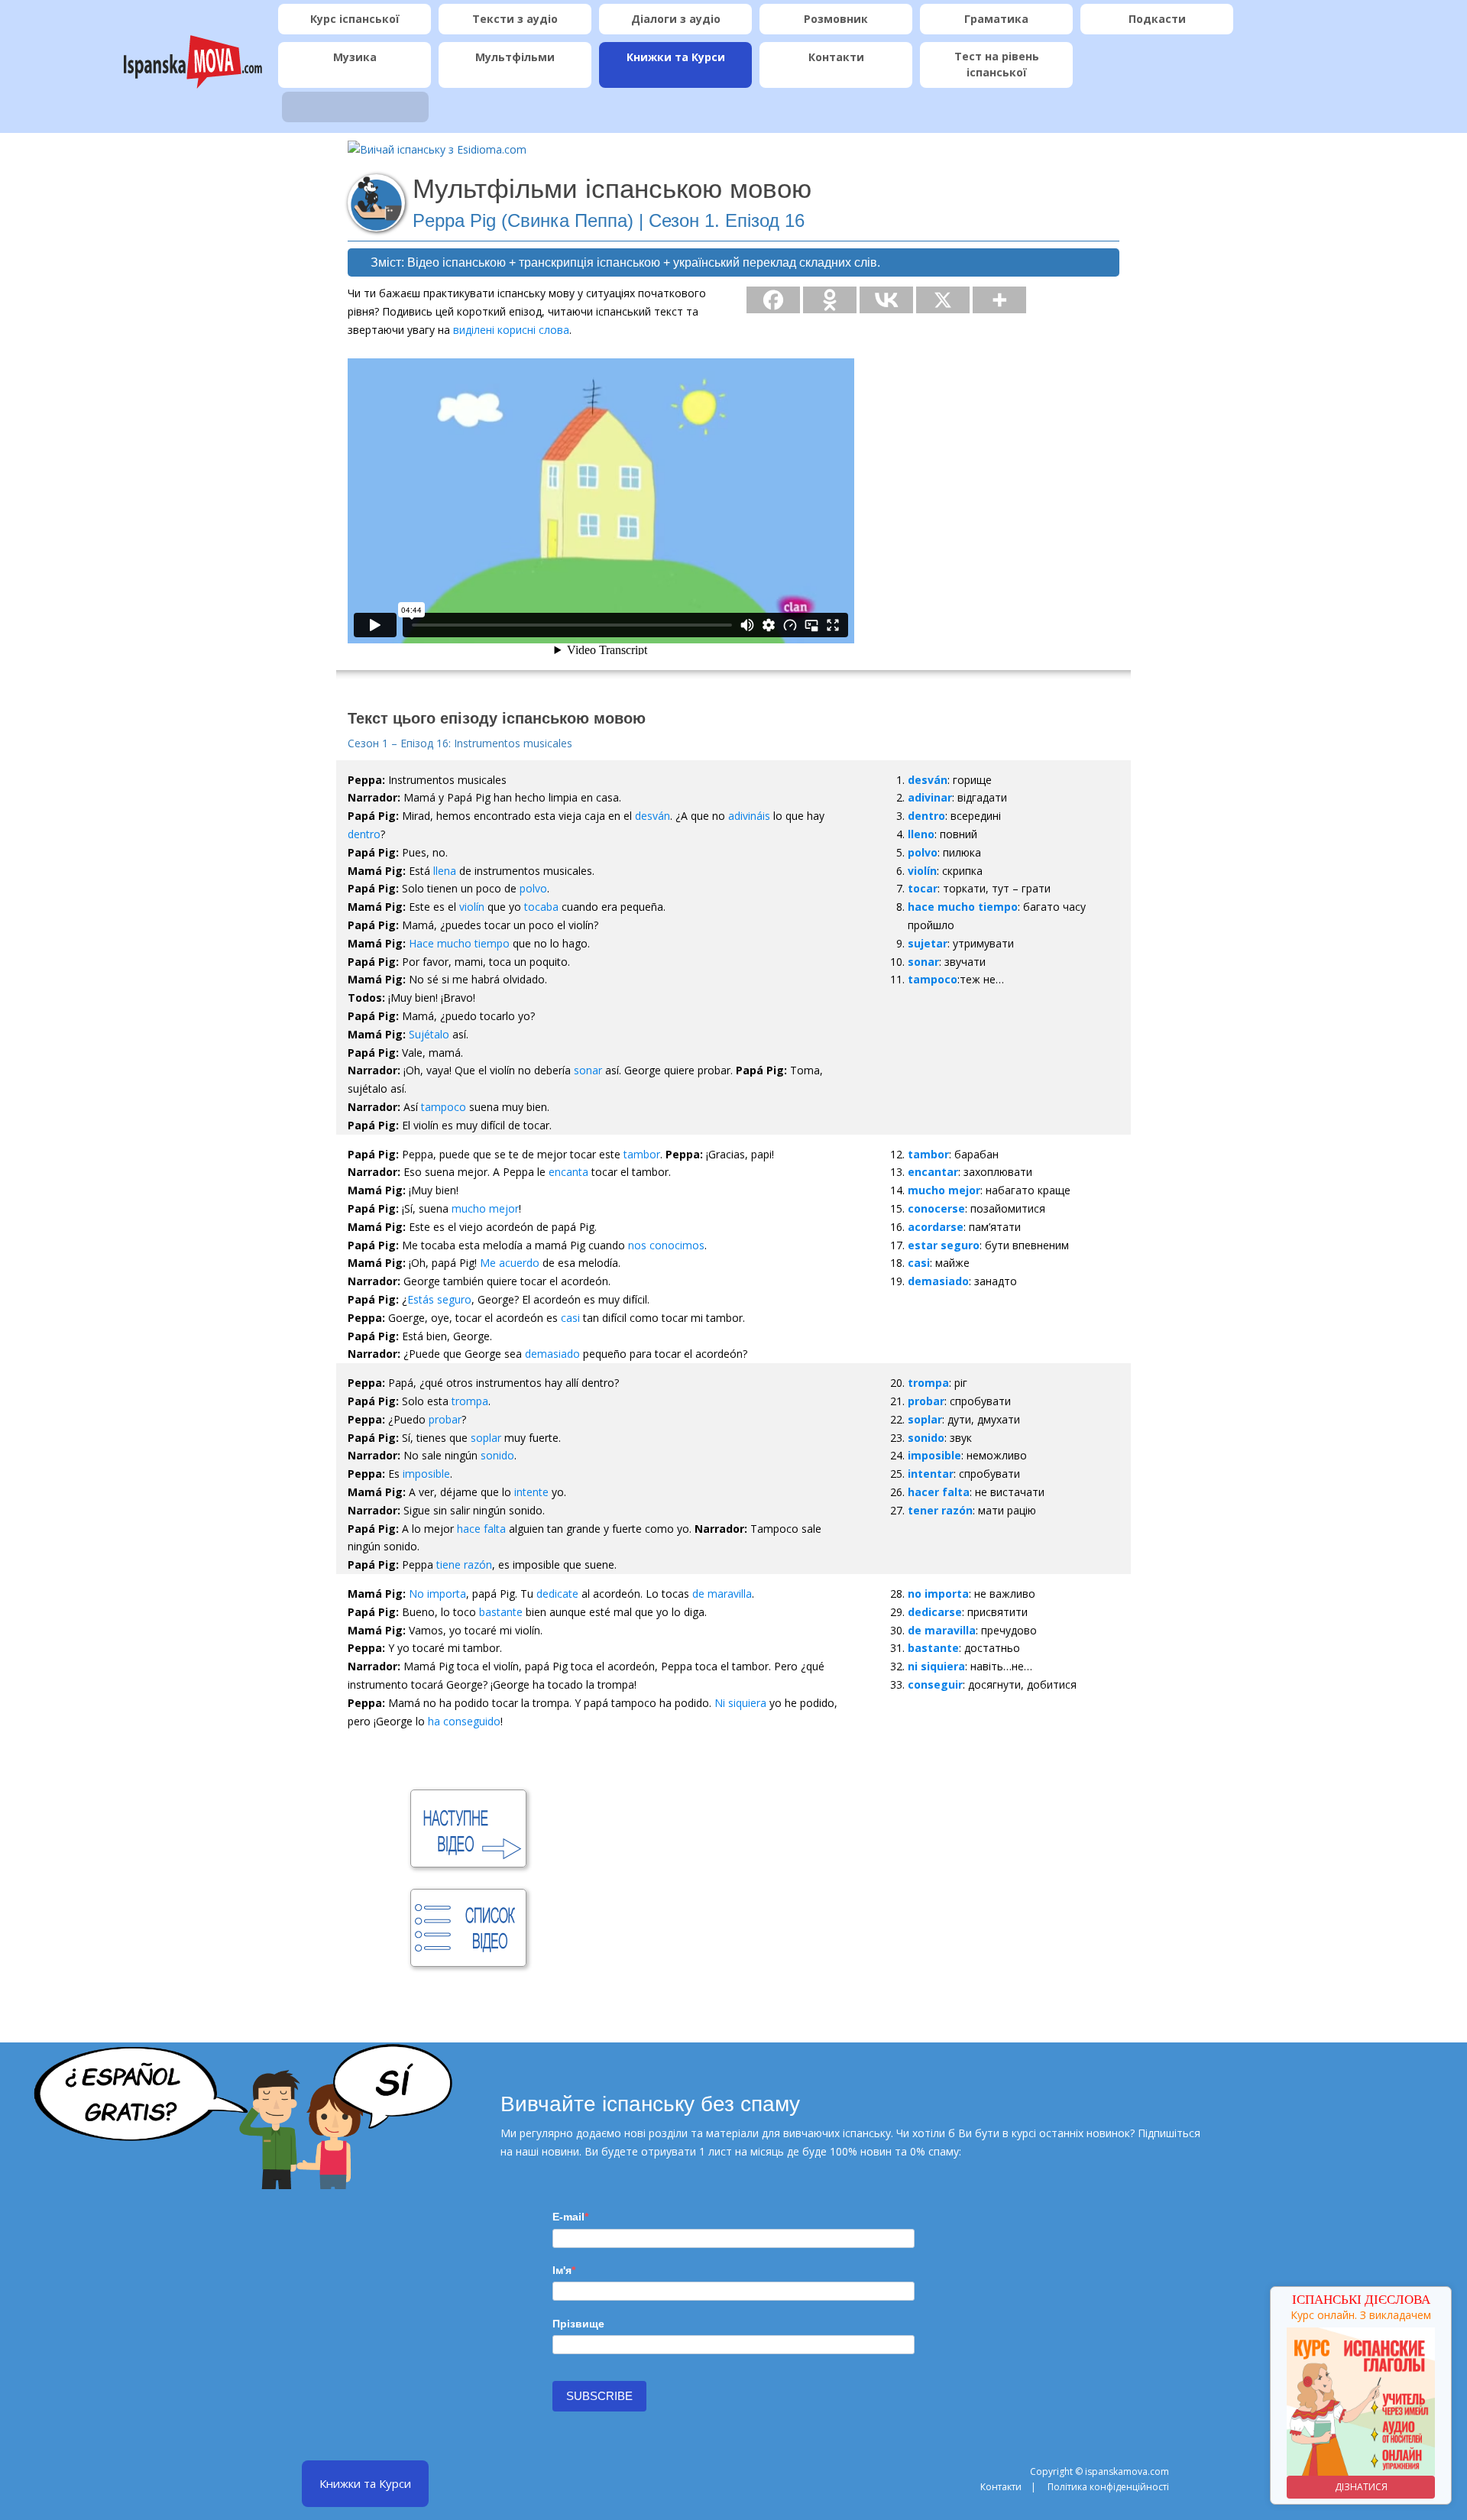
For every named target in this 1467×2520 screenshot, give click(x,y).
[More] (999, 300)
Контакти (836, 57)
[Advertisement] (767, 1848)
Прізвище (578, 2324)
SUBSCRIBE (599, 2396)
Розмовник (836, 19)
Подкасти (1157, 19)
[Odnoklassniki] (830, 300)
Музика (355, 57)
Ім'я (562, 2270)
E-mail (568, 2217)
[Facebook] (773, 300)
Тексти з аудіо (515, 19)
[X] (943, 300)
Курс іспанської (355, 19)
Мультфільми (515, 57)
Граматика (996, 19)
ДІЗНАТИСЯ (1354, 2487)
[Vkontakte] (886, 300)
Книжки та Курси (676, 57)
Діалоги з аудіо (676, 19)
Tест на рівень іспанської (997, 64)
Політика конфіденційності (1108, 2487)
